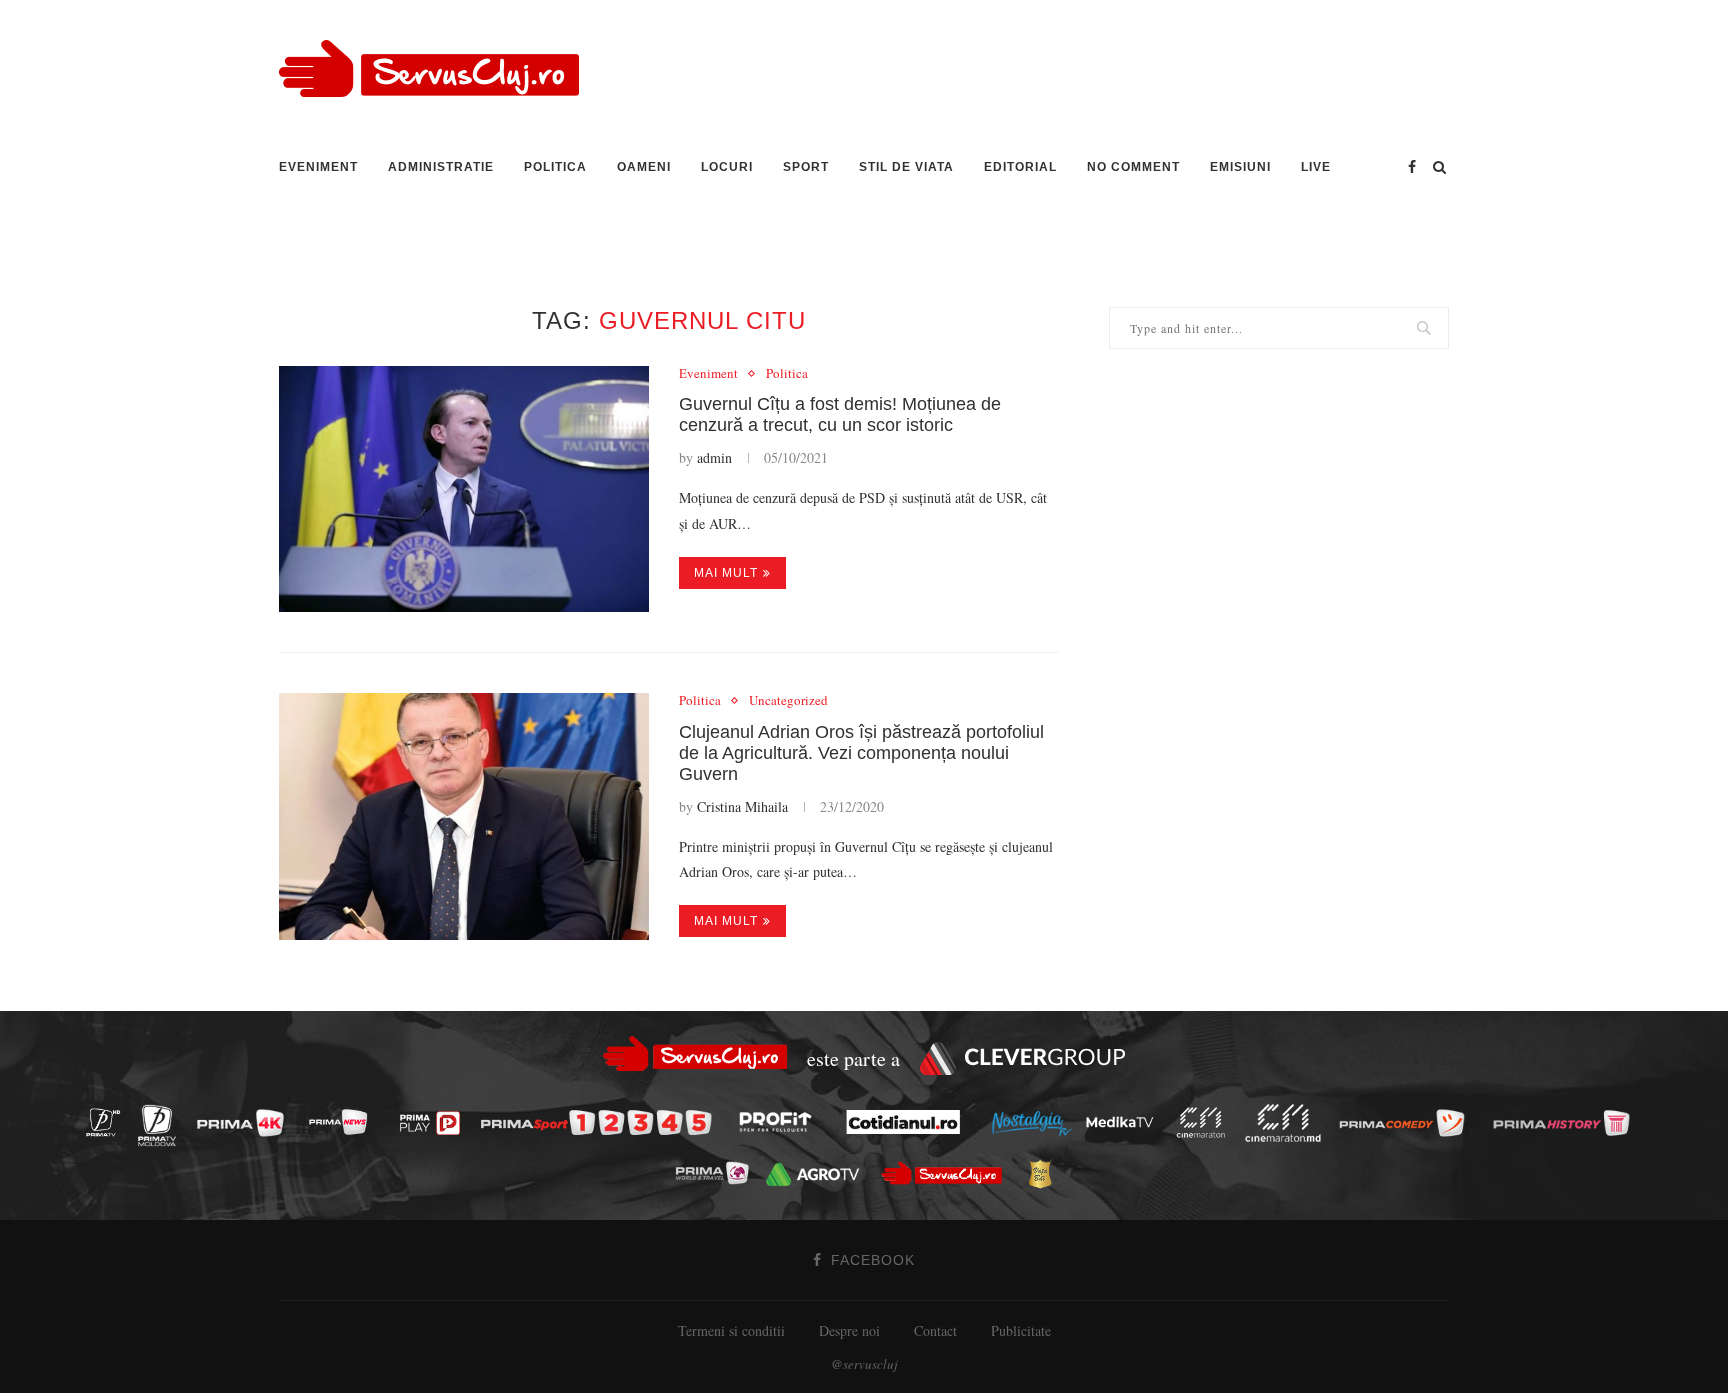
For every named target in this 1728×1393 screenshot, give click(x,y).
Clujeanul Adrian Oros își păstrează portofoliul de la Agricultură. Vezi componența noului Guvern (861, 753)
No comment (1133, 167)
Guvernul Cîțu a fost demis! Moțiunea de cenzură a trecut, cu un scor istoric (840, 414)
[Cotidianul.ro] (907, 1122)
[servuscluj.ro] (947, 1173)
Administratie (441, 167)
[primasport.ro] (601, 1123)
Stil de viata (906, 167)
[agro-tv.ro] (817, 1174)
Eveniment (318, 167)
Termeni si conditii (731, 1330)
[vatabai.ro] (1045, 1174)
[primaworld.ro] (717, 1173)
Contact (935, 1330)
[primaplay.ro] (435, 1123)
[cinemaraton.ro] (1206, 1122)
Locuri (727, 167)
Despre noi (849, 1330)
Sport (806, 167)
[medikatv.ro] (1125, 1122)
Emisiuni (1240, 167)
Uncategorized (788, 701)
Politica (555, 167)
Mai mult (726, 573)
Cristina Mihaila (742, 806)
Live (1316, 167)
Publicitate (1021, 1330)
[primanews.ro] (343, 1121)
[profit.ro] (781, 1122)
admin (714, 457)
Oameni (644, 167)
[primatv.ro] (108, 1121)
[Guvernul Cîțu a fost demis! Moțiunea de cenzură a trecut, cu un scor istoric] (464, 489)
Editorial (1020, 167)
